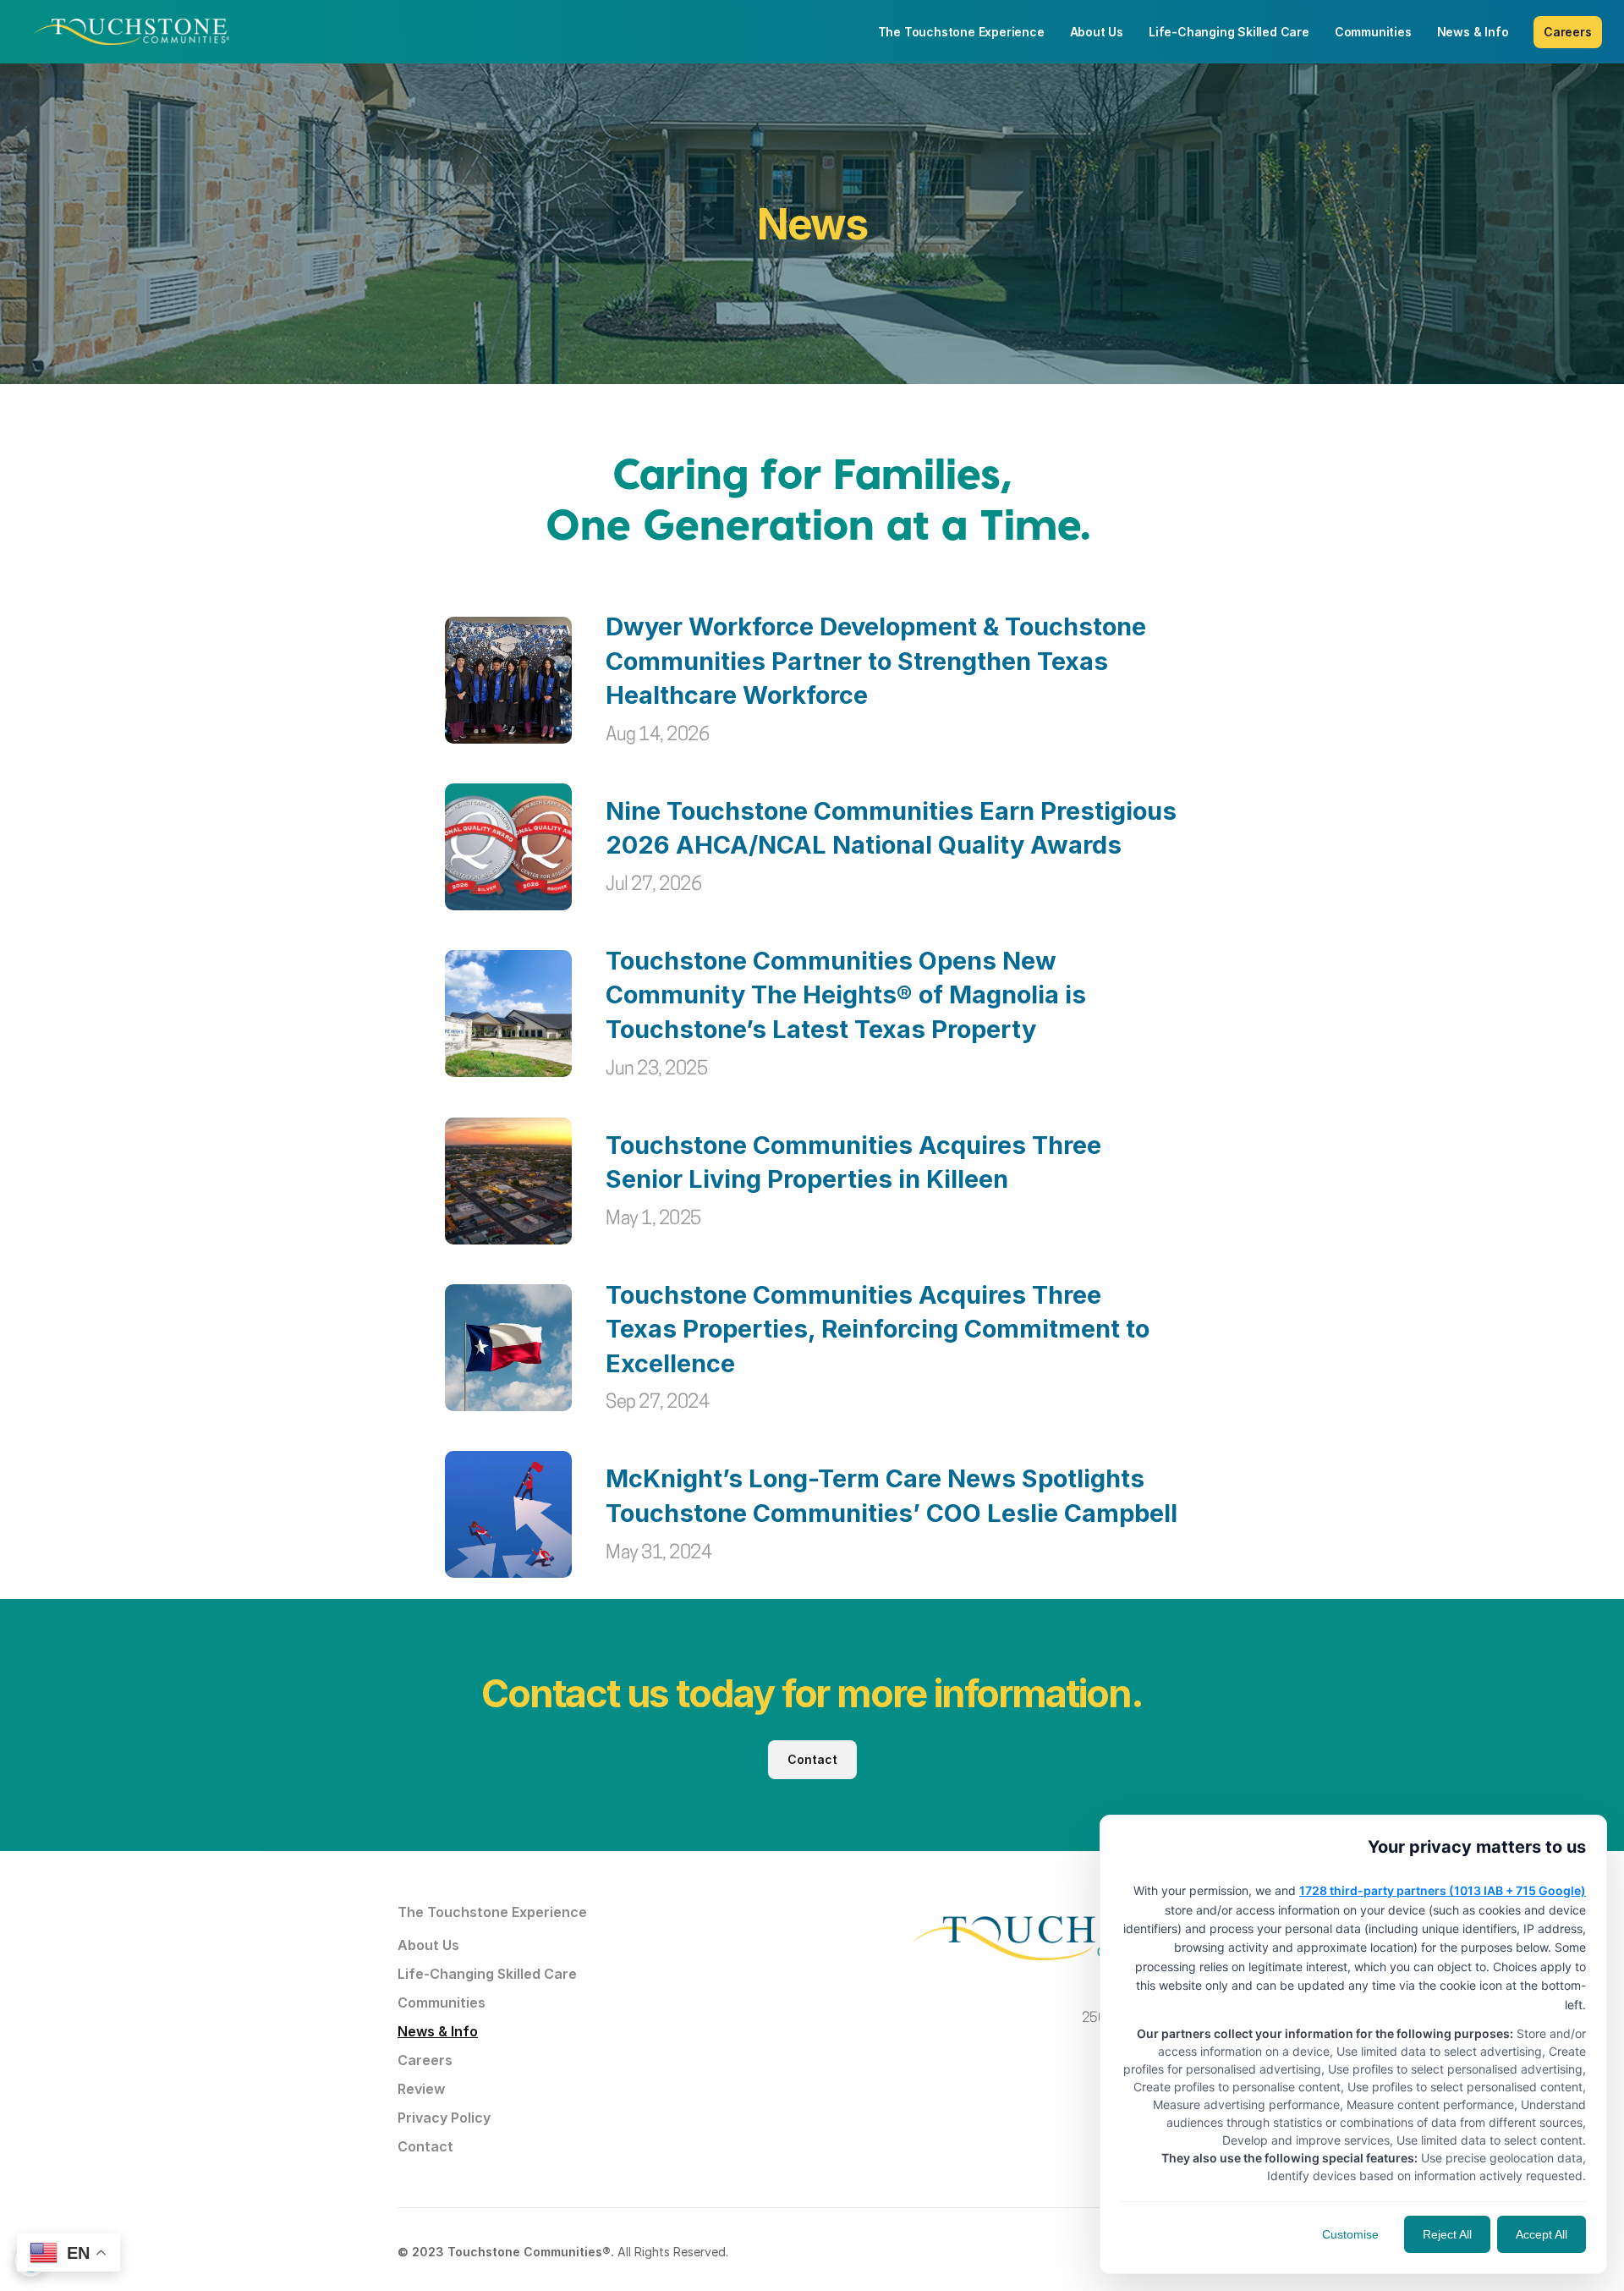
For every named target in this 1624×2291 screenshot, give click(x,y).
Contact (425, 2146)
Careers (425, 2060)
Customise (1350, 2234)
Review (421, 2089)
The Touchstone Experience (492, 1912)
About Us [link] (1097, 32)
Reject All (1447, 2234)
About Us (428, 1945)
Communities (442, 2003)
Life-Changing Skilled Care (487, 1974)
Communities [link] (1373, 32)
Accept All (1542, 2234)
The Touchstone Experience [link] (961, 32)
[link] (132, 31)
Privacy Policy (444, 2118)
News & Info (438, 2031)
